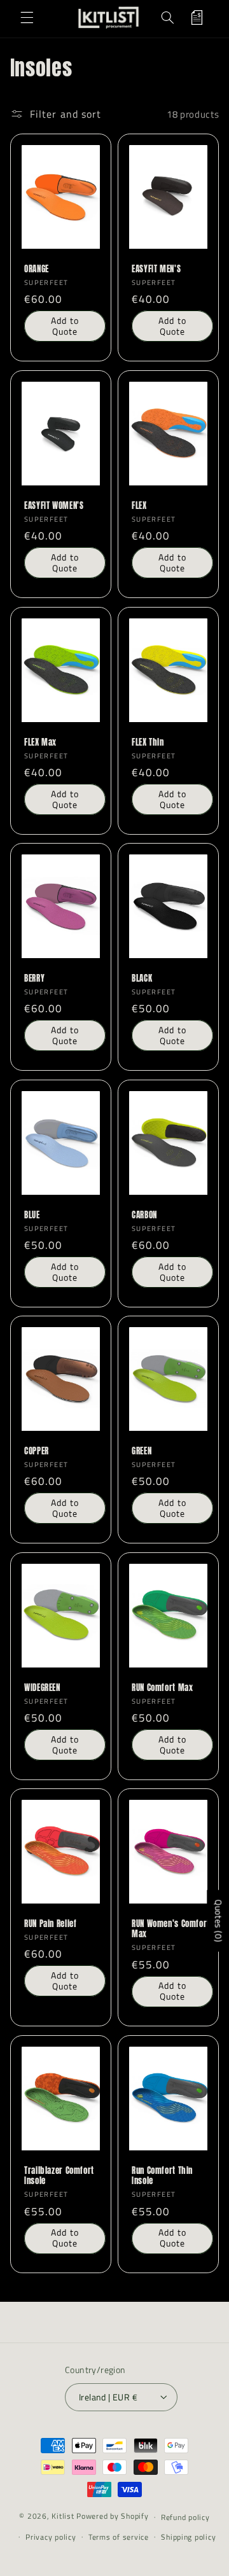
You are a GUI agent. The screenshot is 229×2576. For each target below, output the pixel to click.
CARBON (144, 1215)
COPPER (37, 1451)
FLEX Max (40, 742)
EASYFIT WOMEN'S (54, 506)
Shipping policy (188, 2537)
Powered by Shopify (112, 2517)
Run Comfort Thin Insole (162, 2176)
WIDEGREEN (42, 1688)
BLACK (142, 978)
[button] (27, 18)
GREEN (142, 1451)
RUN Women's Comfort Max (171, 1929)
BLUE (32, 1215)
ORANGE (37, 269)
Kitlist (64, 2517)
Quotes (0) (219, 1921)
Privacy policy (51, 2537)
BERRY (34, 978)
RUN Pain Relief (50, 1924)
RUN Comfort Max (162, 1688)
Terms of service (119, 2537)
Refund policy (185, 2517)
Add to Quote (65, 326)
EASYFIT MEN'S (156, 269)
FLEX (139, 506)
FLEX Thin (148, 742)
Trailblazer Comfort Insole (59, 2176)
